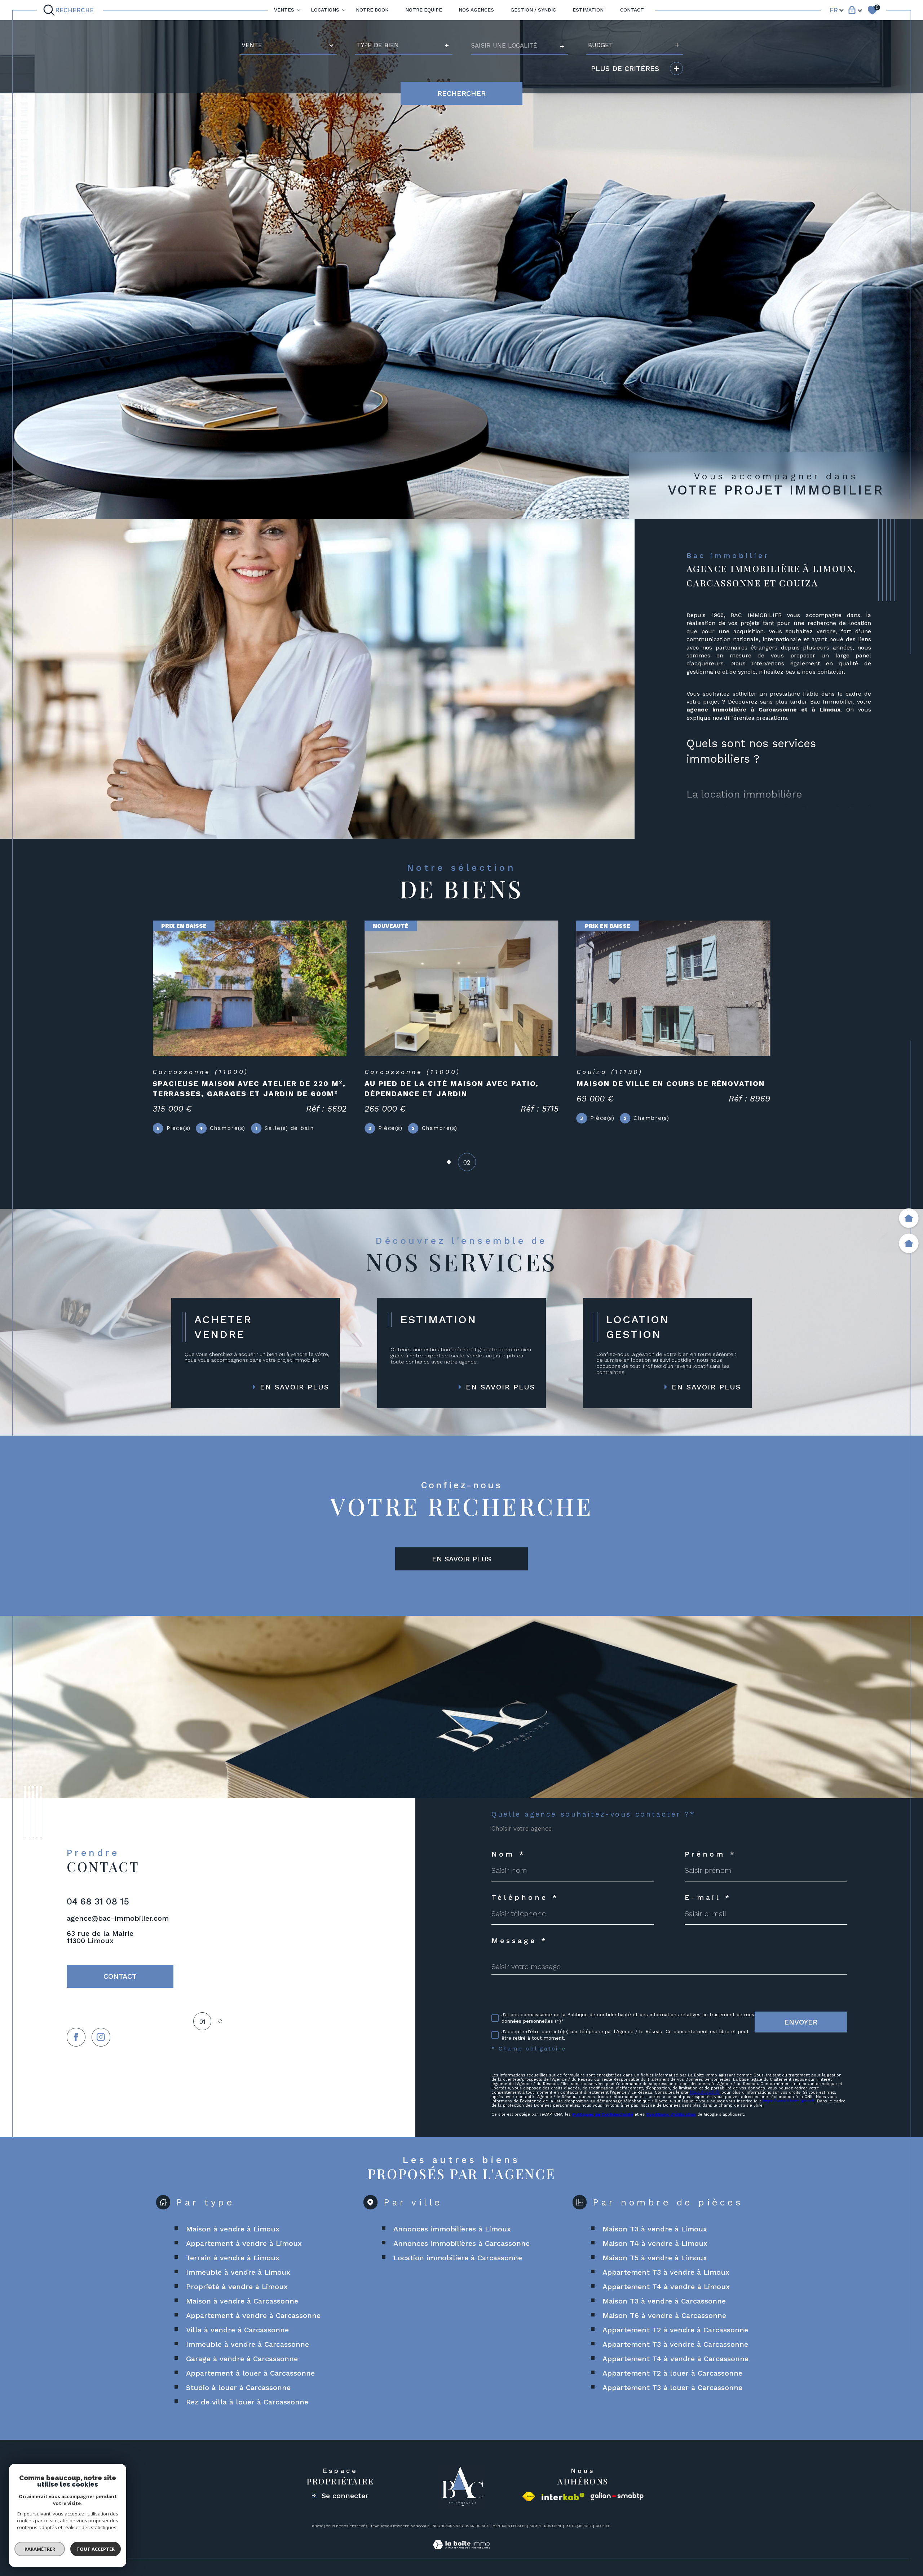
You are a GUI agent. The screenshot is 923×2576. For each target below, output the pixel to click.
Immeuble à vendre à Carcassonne (248, 2344)
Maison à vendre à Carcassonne (242, 2301)
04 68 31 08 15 (98, 1901)
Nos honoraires (448, 2526)
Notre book (372, 10)
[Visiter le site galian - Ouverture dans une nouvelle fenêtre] (617, 2497)
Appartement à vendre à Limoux (244, 2243)
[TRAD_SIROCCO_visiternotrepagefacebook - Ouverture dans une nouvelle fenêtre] (76, 2037)
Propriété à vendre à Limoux (237, 2287)
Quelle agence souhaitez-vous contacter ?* (593, 1814)
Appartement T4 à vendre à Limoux (666, 2287)
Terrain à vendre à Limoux (233, 2258)
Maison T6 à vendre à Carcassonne (664, 2315)
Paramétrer (40, 2549)
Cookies (603, 2526)
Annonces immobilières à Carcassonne (461, 2243)
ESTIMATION (588, 10)
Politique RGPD (579, 2526)
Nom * (509, 1854)
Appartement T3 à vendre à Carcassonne (675, 2344)
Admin (535, 2526)
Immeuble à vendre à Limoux (238, 2272)
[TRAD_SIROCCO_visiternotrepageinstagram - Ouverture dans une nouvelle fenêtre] (101, 2037)
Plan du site (477, 2526)
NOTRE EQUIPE (424, 10)
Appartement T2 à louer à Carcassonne (672, 2373)
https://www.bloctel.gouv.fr (789, 2101)
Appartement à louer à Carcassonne (250, 2373)
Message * (520, 1941)
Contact (632, 10)
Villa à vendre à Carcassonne (237, 2330)
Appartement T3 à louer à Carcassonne (672, 2387)
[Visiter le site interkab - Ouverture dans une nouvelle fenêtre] (563, 2497)
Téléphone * (525, 1897)
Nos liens (553, 2526)
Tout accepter (96, 2549)
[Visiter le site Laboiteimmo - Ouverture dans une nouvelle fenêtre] (461, 2553)
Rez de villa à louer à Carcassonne (247, 2402)
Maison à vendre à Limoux (233, 2229)
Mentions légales (509, 2526)
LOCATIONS (325, 10)
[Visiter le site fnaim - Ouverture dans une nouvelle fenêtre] (529, 2496)
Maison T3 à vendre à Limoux (655, 2229)
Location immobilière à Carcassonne (458, 2258)
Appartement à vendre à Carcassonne (253, 2315)
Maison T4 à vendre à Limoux (655, 2243)
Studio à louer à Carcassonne (238, 2387)
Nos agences (476, 10)
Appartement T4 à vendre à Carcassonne (675, 2359)
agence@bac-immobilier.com (118, 1918)
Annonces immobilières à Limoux (452, 2229)
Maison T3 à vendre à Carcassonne (664, 2301)
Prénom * (711, 1854)
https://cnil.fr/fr (705, 2092)
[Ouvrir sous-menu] (299, 10)
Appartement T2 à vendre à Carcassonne (675, 2330)
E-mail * (708, 1897)
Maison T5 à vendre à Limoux (655, 2258)
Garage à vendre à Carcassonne (242, 2359)
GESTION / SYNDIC (533, 10)
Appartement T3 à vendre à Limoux (666, 2272)
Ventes (284, 10)
